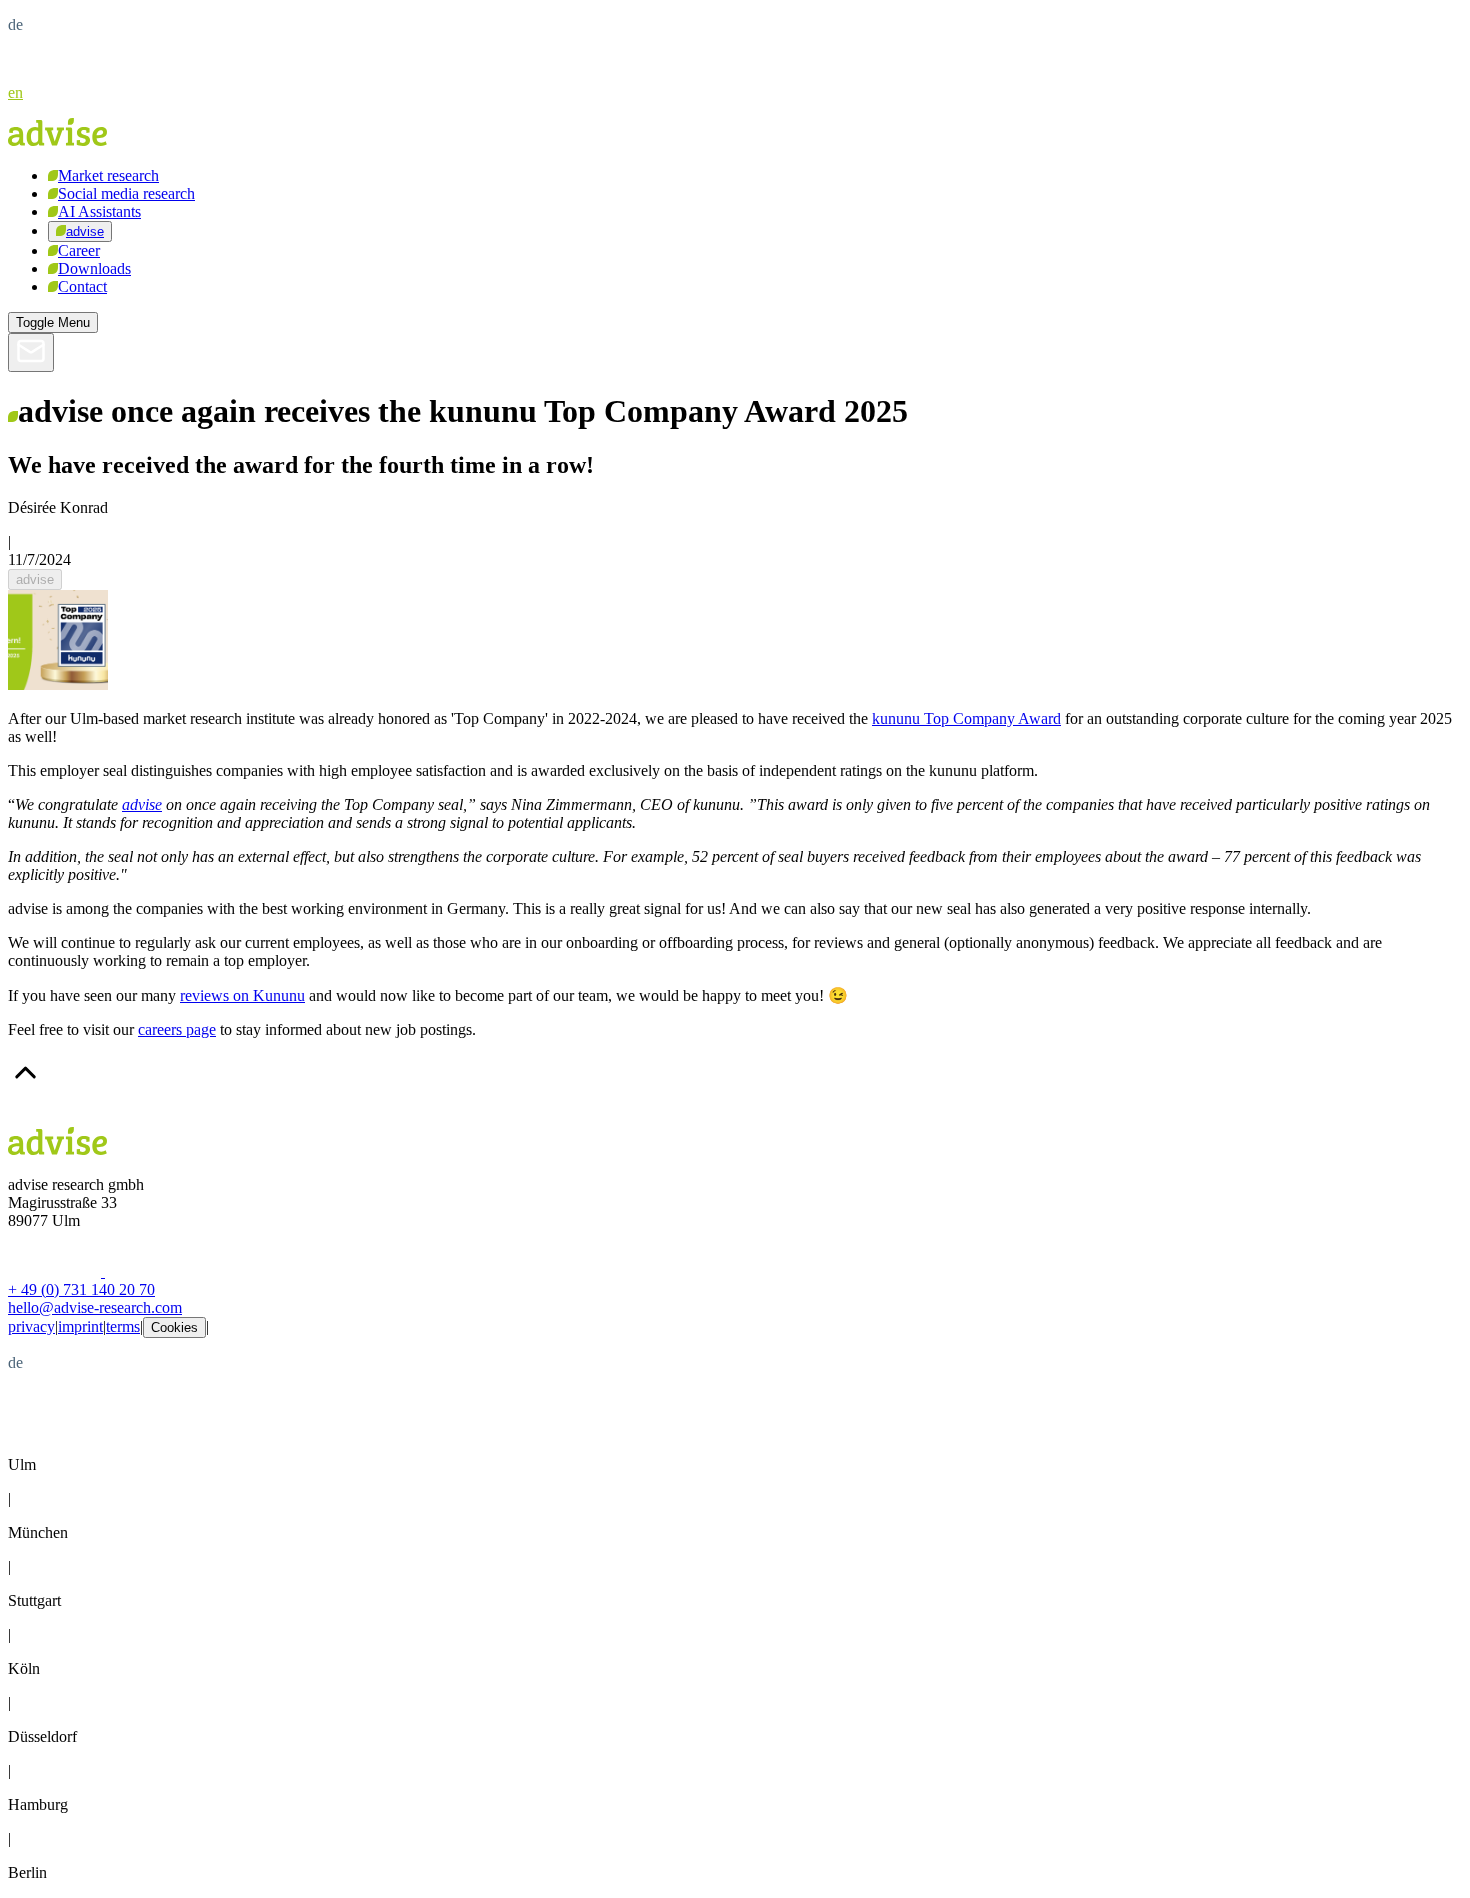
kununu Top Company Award (966, 718)
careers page (177, 1029)
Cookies (174, 1327)
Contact (82, 286)
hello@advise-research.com (95, 1307)
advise (85, 231)
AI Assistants (99, 211)
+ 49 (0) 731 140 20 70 (81, 1289)
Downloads (94, 268)
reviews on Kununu (242, 995)
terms (123, 1326)
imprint (80, 1326)
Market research (108, 175)
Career (79, 250)
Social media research (126, 193)
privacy (31, 1326)
